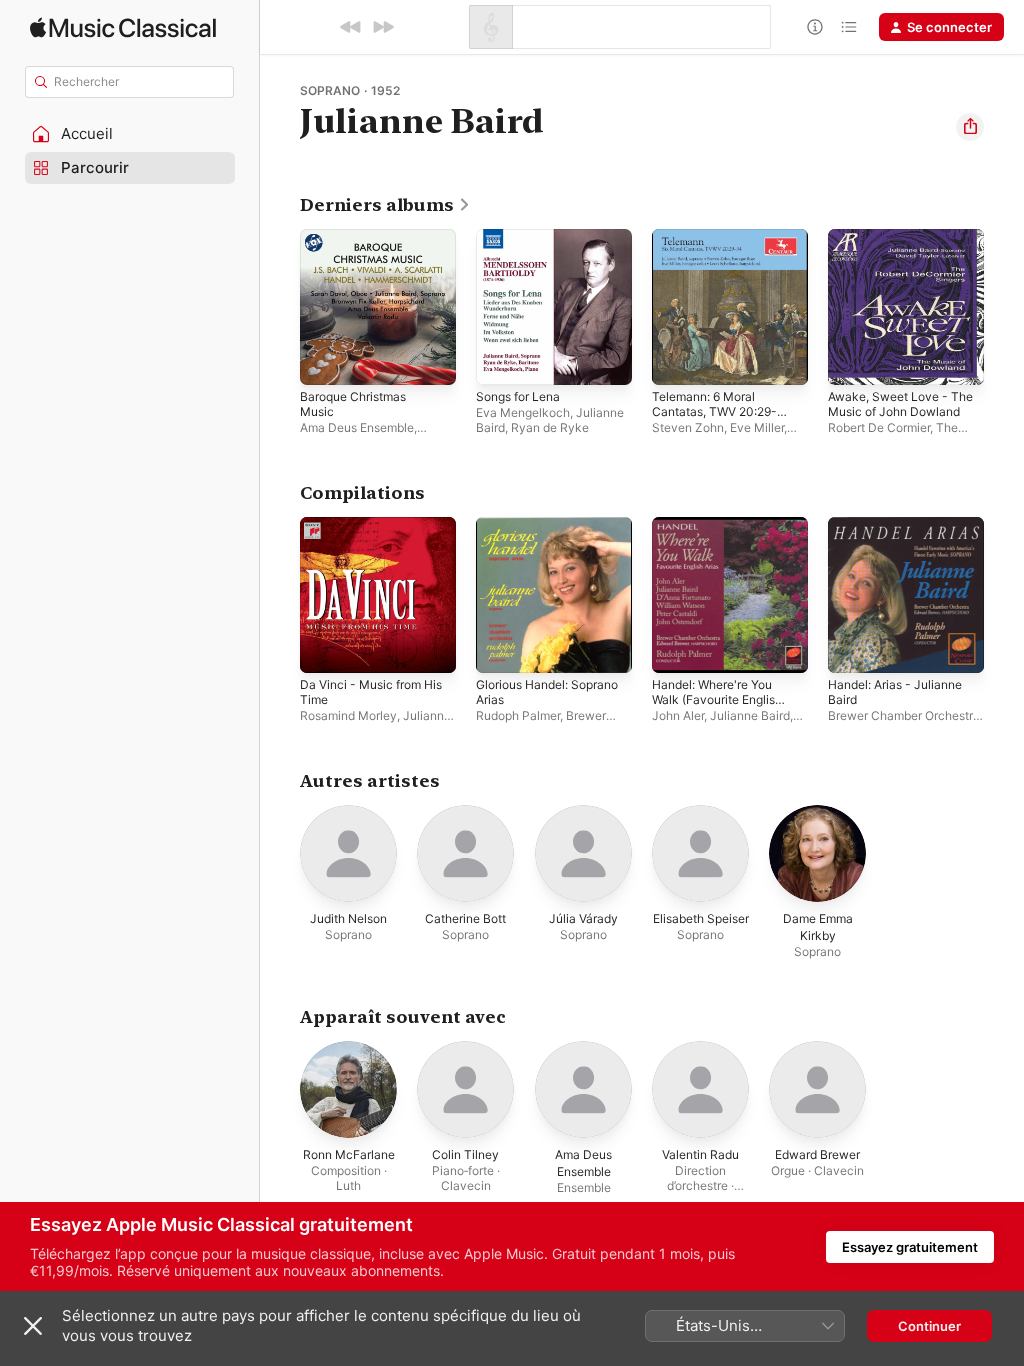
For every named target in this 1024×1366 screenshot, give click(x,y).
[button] (130, 134)
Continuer (929, 1326)
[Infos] (815, 27)
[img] (123, 27)
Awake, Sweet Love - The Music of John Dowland (900, 404)
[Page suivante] (1004, 307)
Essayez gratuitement (910, 1247)
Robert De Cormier (879, 427)
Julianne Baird (750, 715)
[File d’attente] (849, 27)
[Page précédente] (280, 307)
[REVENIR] (351, 27)
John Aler (678, 715)
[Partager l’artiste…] (970, 127)
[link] (385, 205)
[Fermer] (33, 1326)
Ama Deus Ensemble (357, 427)
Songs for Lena (518, 396)
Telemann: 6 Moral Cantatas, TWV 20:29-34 (714, 411)
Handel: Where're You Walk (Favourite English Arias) (717, 699)
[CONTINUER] (383, 27)
